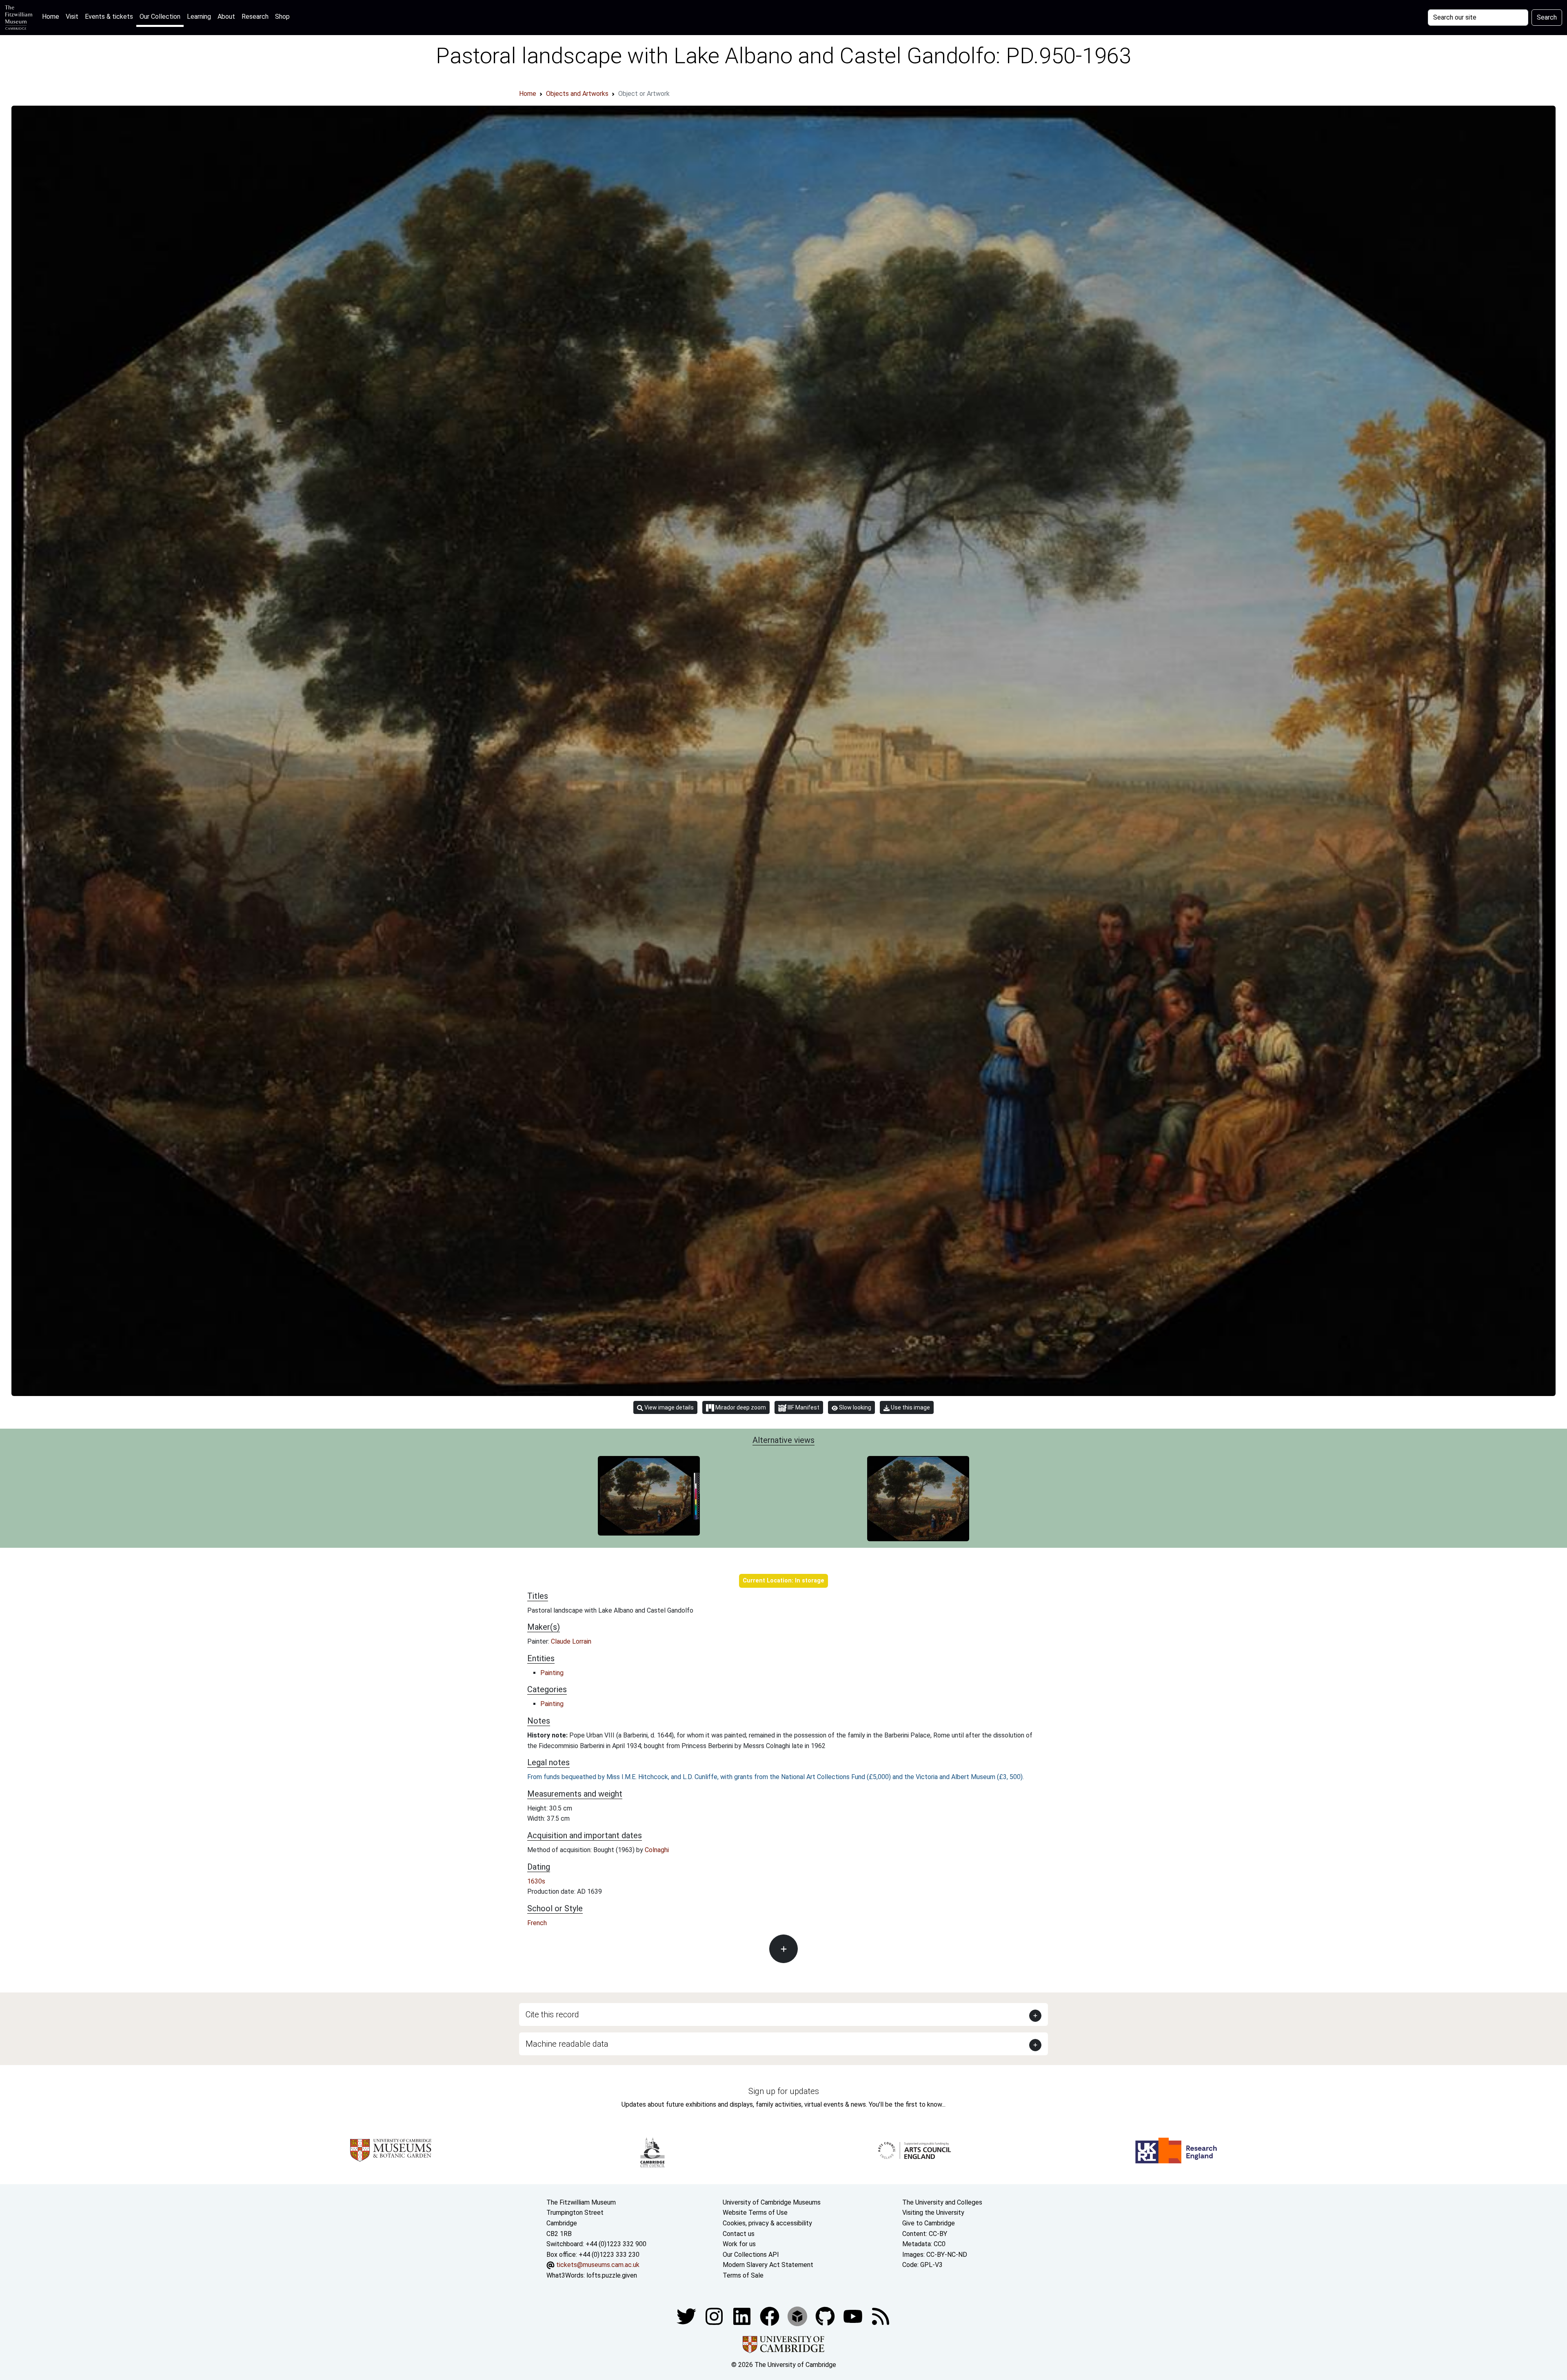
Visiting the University (933, 2213)
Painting (552, 1673)
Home (52, 16)
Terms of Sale (743, 2275)
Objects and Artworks (577, 94)
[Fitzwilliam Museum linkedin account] (770, 2316)
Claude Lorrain (571, 1641)
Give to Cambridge (929, 2223)
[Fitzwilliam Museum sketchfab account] (798, 2316)
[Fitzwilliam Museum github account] (826, 2316)
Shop (282, 17)
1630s (536, 1881)
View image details (668, 1407)
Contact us (739, 2234)
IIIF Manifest (803, 1407)
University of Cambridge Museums (772, 2202)
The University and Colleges (942, 2202)
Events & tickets (109, 17)
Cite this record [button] (552, 2014)
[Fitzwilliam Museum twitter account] (687, 2316)
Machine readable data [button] (567, 2044)
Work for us (739, 2244)
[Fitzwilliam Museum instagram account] (715, 2316)
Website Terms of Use (755, 2213)
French (537, 1923)
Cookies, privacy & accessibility (767, 2223)
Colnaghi (657, 1850)
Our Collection (160, 17)
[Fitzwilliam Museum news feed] (881, 2316)
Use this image (910, 1407)
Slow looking (855, 1407)
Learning (199, 17)
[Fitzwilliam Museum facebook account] (743, 2316)
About (226, 17)
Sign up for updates (784, 2091)
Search (1547, 17)
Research (255, 17)
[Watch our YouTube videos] (854, 2316)
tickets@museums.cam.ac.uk (598, 2265)
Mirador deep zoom (740, 1407)
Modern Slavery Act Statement (768, 2265)
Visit (72, 17)
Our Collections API (751, 2255)
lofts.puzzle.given (612, 2275)
